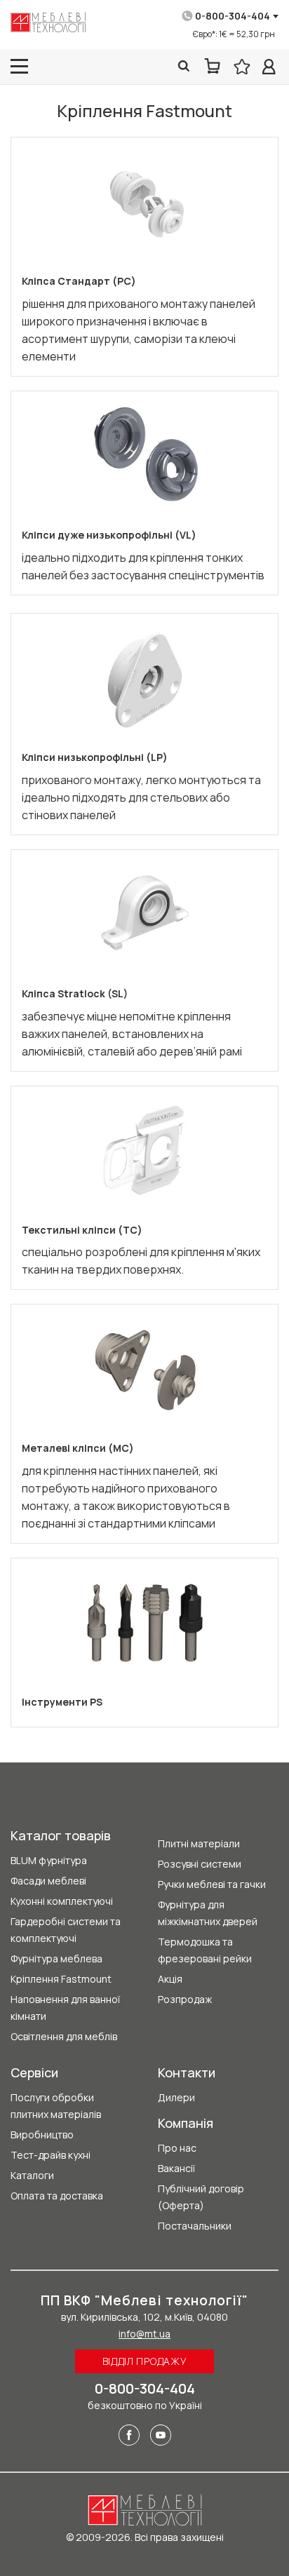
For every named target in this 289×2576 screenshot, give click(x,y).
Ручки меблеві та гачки (212, 1884)
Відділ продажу (145, 2361)
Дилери (176, 2097)
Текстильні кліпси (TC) (82, 1230)
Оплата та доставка (57, 2196)
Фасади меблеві (48, 1881)
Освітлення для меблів (64, 2036)
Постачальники (195, 2226)
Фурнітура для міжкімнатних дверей (208, 1913)
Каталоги (32, 2175)
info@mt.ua (144, 2334)
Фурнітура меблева (56, 1958)
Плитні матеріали (199, 1843)
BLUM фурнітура (49, 1860)
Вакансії (176, 2168)
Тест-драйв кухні (51, 2155)
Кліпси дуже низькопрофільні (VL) (109, 535)
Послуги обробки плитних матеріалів (56, 2106)
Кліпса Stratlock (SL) (75, 993)
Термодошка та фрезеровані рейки (205, 1950)
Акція (170, 1979)
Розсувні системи (200, 1864)
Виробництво (42, 2135)
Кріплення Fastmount (61, 1979)
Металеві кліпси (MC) (78, 1448)
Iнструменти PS (62, 1702)
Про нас (177, 2148)
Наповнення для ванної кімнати (65, 2008)
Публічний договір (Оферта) (201, 2197)
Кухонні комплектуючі (62, 1901)
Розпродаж (185, 1999)
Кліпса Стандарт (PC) (79, 281)
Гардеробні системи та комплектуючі (66, 1930)
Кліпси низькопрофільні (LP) (95, 757)
